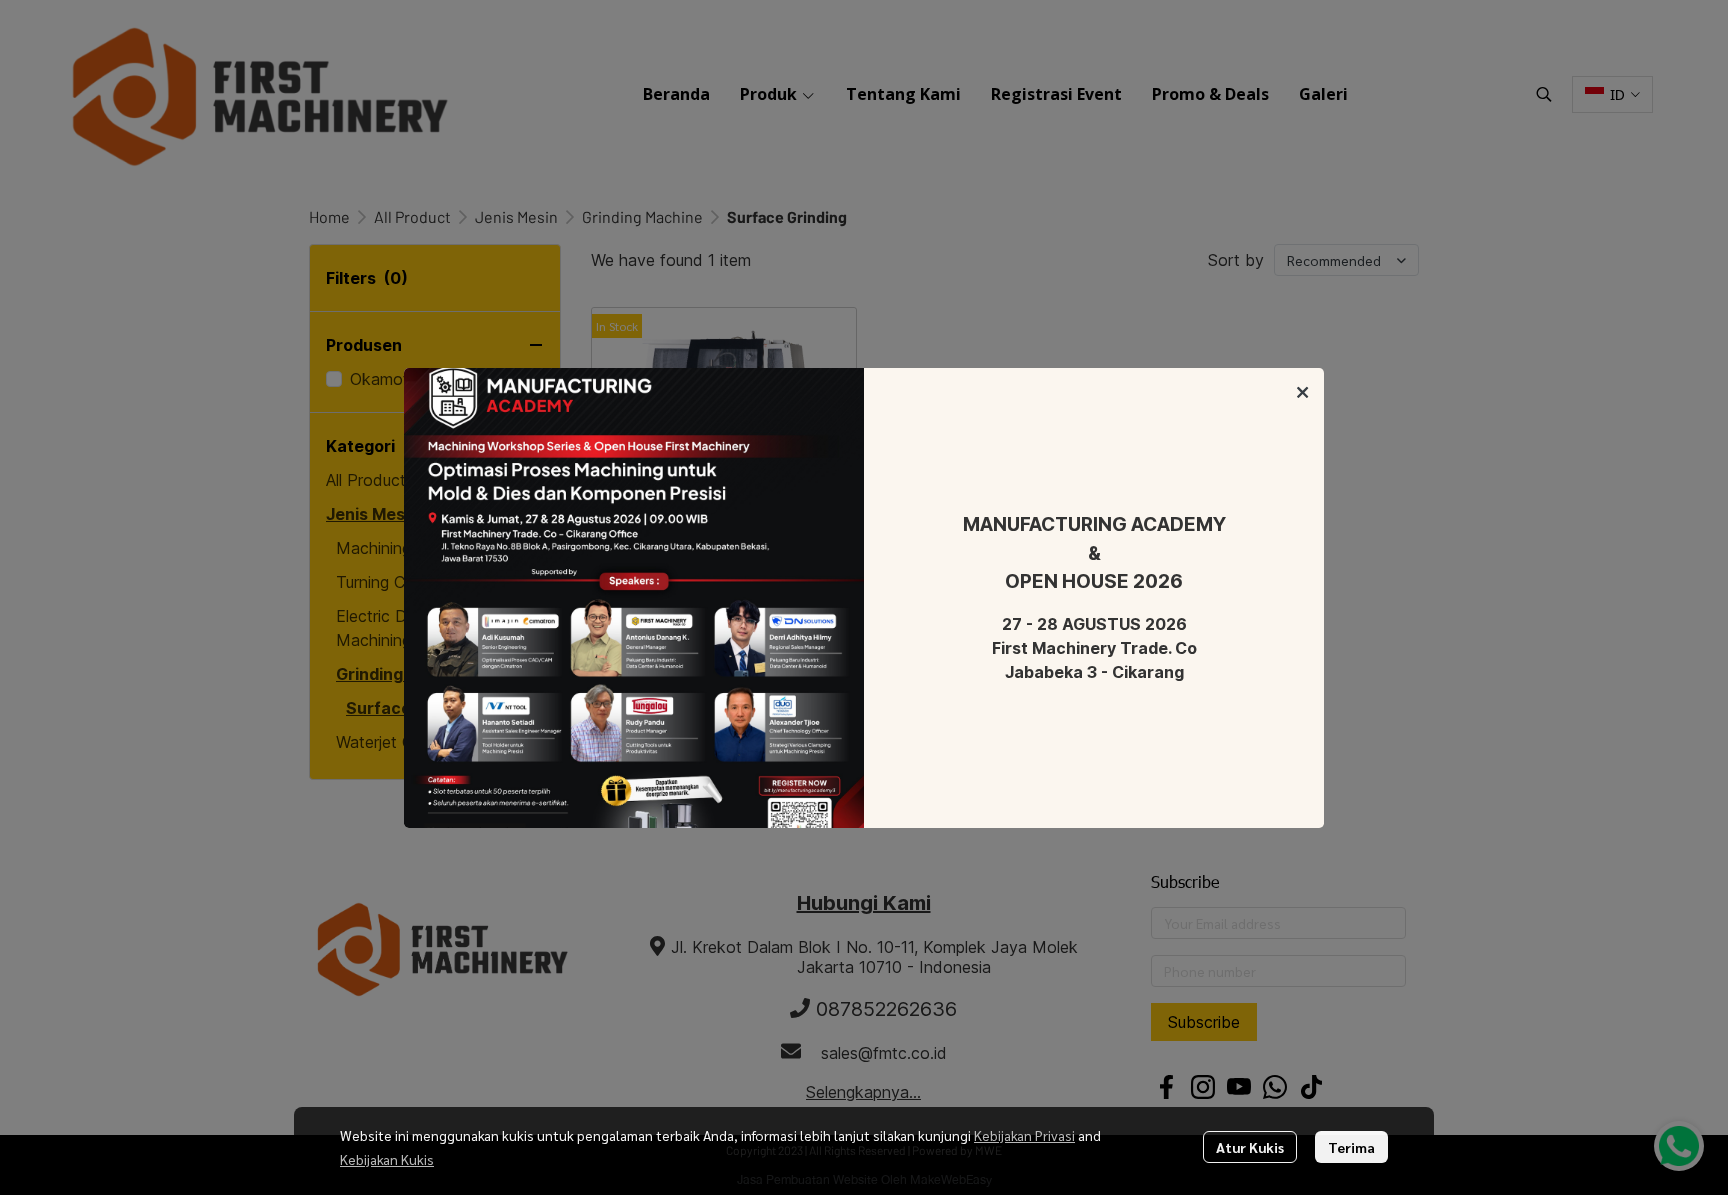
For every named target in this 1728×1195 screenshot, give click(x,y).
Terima (1351, 1147)
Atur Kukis (1250, 1147)
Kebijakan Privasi (1024, 1135)
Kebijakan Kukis (387, 1159)
